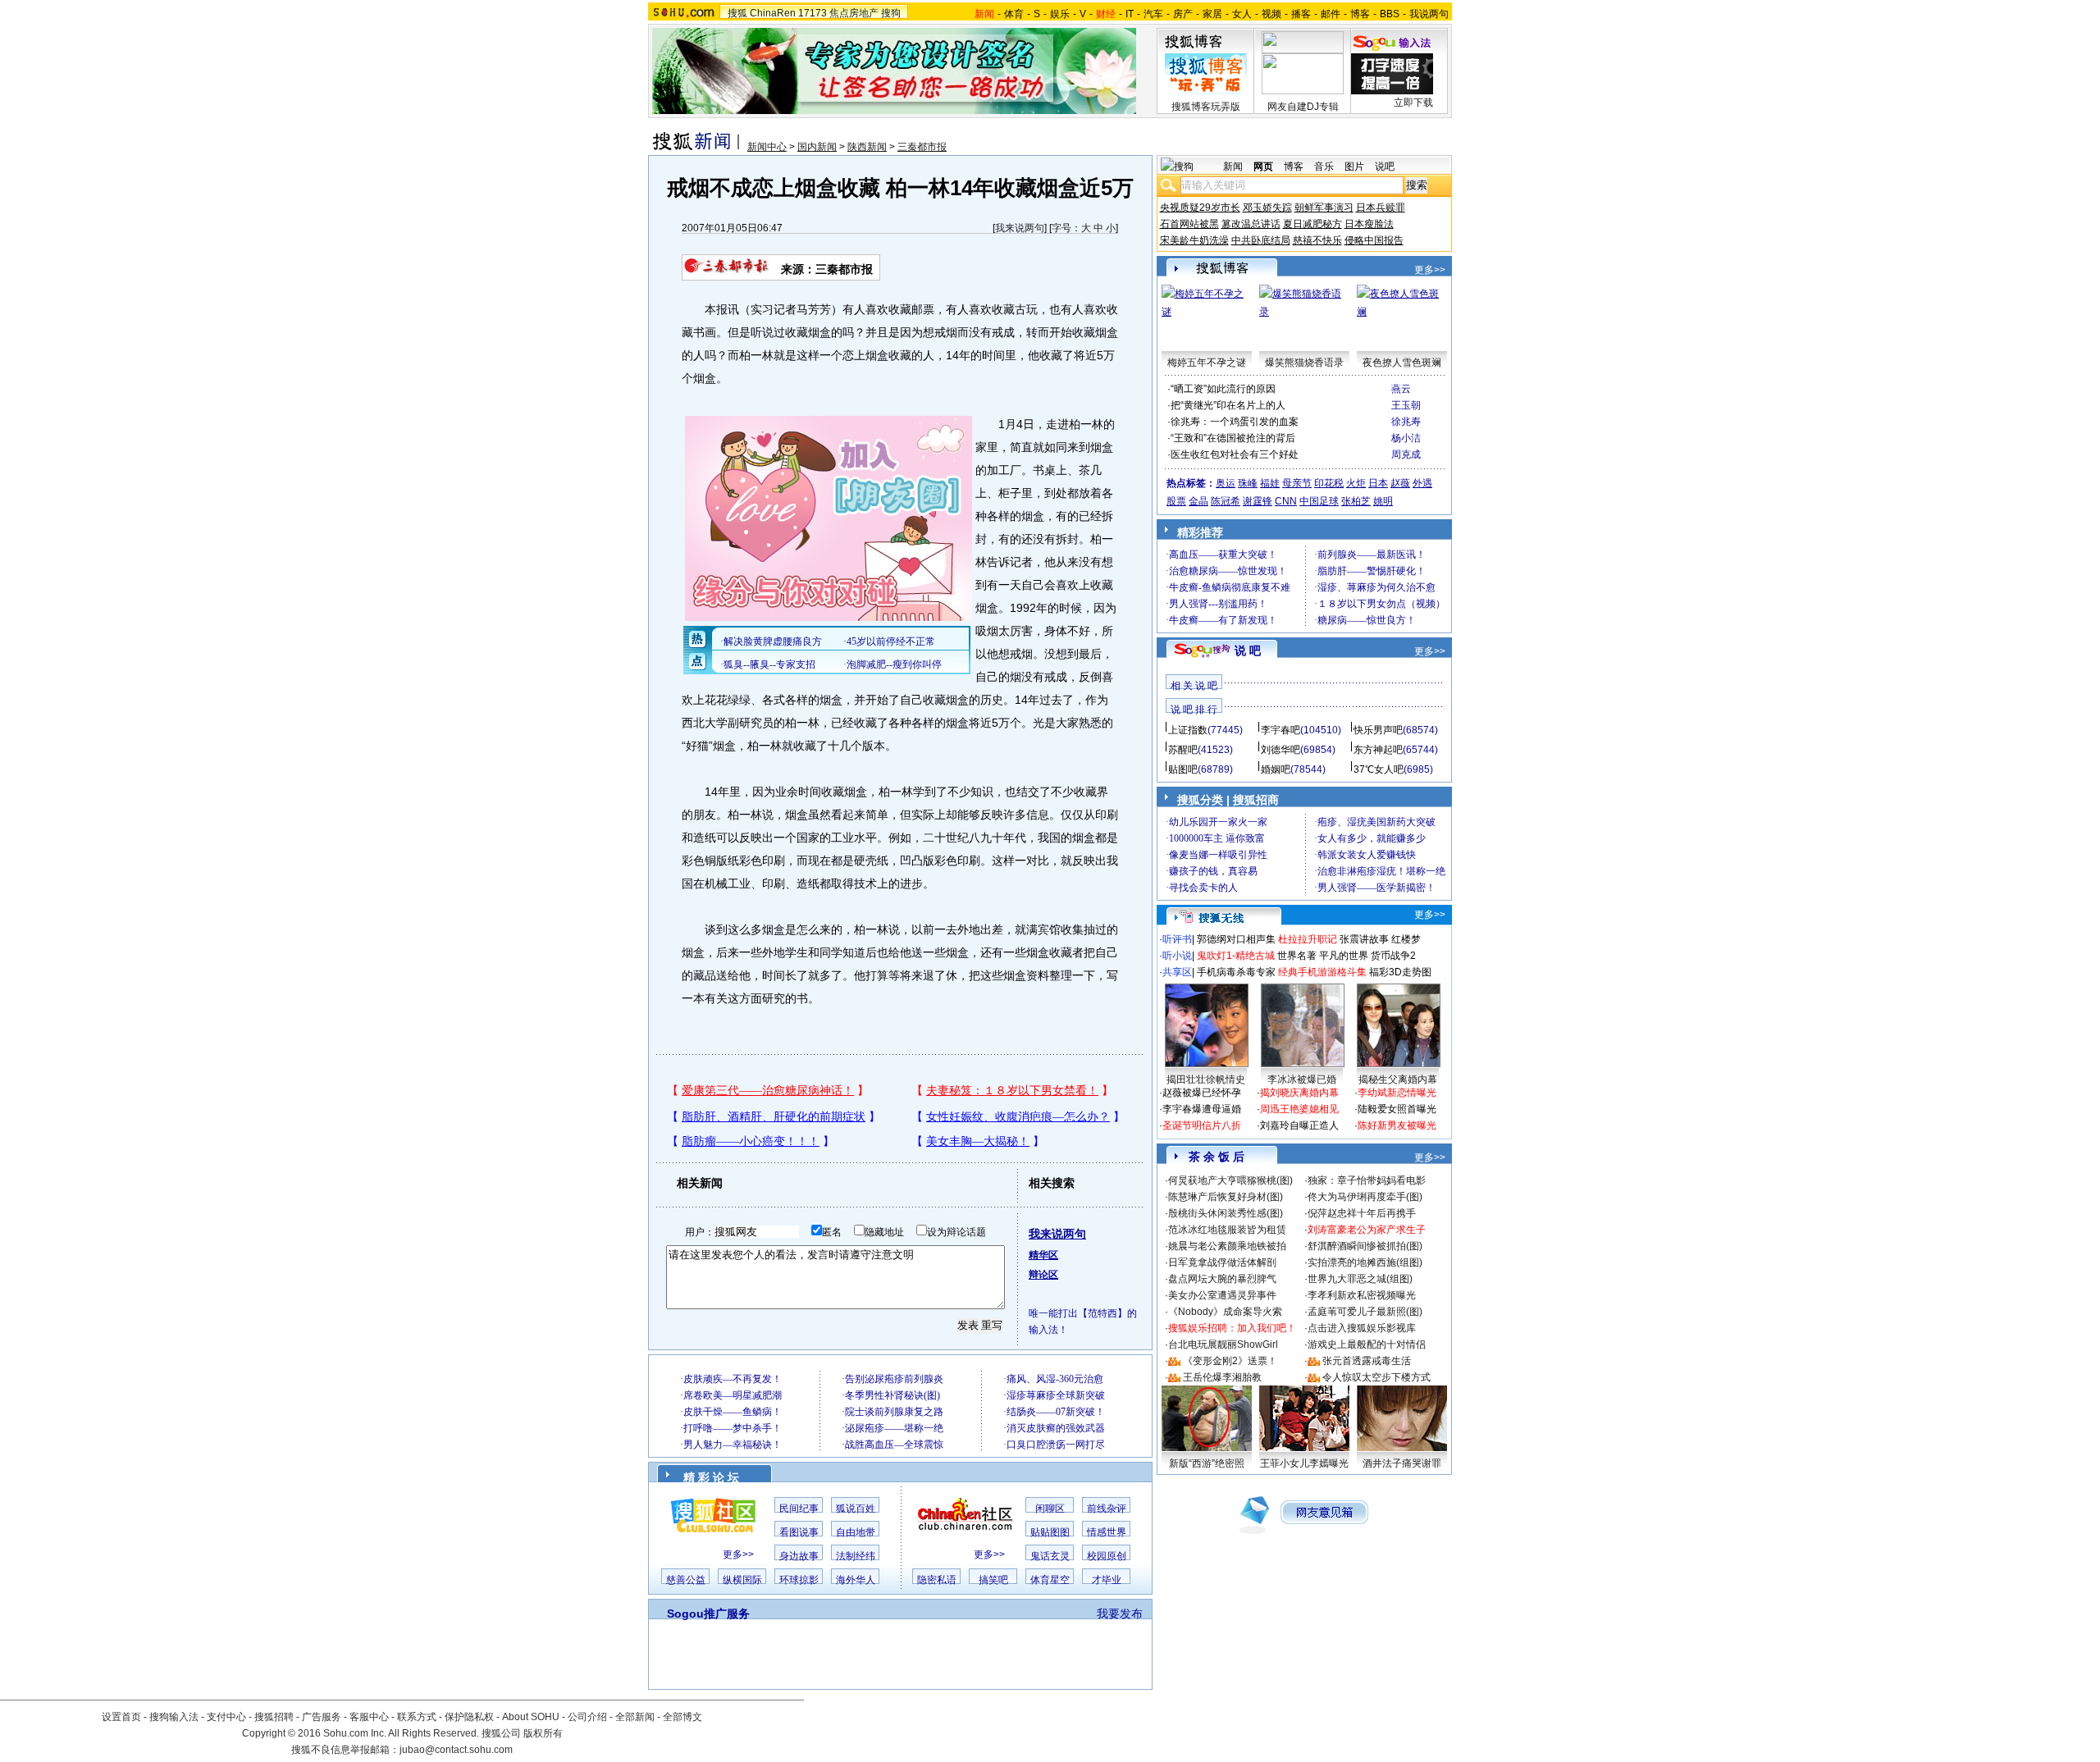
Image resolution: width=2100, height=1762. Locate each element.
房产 (1183, 14)
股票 (1176, 501)
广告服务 (322, 1717)
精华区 (1043, 1255)
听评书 (1177, 939)
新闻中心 (767, 147)
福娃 (1270, 483)
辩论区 (1043, 1275)
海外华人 (856, 1580)
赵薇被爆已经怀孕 (1202, 1093)
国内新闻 (817, 147)
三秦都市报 (922, 147)
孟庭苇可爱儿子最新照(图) (1365, 1312)
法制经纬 (856, 1556)
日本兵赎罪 (1381, 208)
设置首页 (121, 1717)
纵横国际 (742, 1580)
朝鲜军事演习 (1324, 208)
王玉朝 (1406, 405)
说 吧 (1248, 650)
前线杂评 (1107, 1509)
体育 (1014, 14)
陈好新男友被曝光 (1397, 1125)
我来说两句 (1020, 228)
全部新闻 (635, 1717)
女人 (1242, 14)
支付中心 (226, 1717)
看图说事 (799, 1532)
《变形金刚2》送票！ (1230, 1361)
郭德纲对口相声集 (1236, 939)
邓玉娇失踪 (1267, 208)
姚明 (1383, 501)
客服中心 (369, 1717)
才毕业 (1107, 1580)
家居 (1212, 14)
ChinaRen (773, 13)
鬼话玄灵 (1050, 1556)
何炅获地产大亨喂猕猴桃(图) (1230, 1180)
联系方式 (417, 1717)
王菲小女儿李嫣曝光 (1304, 1463)
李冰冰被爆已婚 (1302, 1080)
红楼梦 (1406, 939)
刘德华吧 (1281, 750)
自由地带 (856, 1532)
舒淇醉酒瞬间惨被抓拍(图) (1365, 1246)
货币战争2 (1393, 956)
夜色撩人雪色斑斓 (1402, 363)
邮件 (1331, 14)
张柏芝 (1356, 501)
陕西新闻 (867, 147)
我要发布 (1120, 1614)
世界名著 (1297, 956)
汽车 (1153, 14)
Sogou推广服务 (708, 1614)
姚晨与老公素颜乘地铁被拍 (1227, 1246)
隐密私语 (937, 1580)
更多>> (738, 1554)
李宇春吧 (1281, 730)
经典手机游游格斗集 (1322, 972)
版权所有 (543, 1733)
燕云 (1401, 389)
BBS (1390, 14)
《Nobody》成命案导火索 (1225, 1312)
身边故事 (799, 1556)
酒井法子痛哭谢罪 (1402, 1463)
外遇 (1422, 483)
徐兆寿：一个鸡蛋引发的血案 (1235, 422)
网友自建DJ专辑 (1303, 107)
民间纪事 (799, 1509)
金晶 (1198, 501)
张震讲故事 (1364, 939)
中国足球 (1319, 501)
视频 (1271, 14)
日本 (1378, 483)
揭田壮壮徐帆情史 (1206, 1080)
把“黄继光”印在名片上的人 (1228, 405)
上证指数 (1188, 730)
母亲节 (1297, 483)
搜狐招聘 (274, 1717)
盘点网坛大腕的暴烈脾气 (1222, 1279)
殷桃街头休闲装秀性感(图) (1226, 1213)
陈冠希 (1226, 501)
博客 (1360, 14)
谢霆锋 (1258, 501)
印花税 (1329, 483)
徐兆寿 (1406, 422)
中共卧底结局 (1261, 240)
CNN (1286, 501)
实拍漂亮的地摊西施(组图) (1365, 1262)
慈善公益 (686, 1580)
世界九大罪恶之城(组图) (1360, 1279)
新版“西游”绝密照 (1207, 1463)
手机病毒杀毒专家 (1236, 972)
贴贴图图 (1050, 1532)
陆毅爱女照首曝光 (1397, 1109)
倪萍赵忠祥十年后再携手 (1362, 1213)
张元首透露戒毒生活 (1367, 1361)
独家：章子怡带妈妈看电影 (1367, 1180)
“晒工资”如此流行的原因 (1223, 389)
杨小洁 (1406, 438)
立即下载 (1413, 103)
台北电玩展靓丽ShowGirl (1223, 1344)
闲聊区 (1050, 1509)
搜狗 (891, 13)
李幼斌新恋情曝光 (1397, 1093)
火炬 (1356, 483)
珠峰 (1248, 483)
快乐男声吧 (1378, 730)
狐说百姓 (856, 1509)
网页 (1263, 167)
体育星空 (1050, 1580)
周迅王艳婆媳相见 (1299, 1109)
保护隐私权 (469, 1717)
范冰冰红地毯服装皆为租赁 (1227, 1230)
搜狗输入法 (174, 1717)
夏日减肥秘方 (1312, 224)
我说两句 (1429, 14)
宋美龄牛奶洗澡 (1194, 240)
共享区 (1177, 972)
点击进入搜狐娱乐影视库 (1362, 1328)
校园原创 (1107, 1556)
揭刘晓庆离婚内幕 (1299, 1093)
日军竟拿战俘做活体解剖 (1222, 1262)
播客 (1301, 14)
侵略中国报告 (1374, 240)
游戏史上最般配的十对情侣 (1367, 1344)
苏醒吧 (1183, 750)
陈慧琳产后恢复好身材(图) (1226, 1197)
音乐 (1324, 167)
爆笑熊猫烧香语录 (1304, 363)
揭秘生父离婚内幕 (1398, 1080)
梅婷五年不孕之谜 (1207, 363)
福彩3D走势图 (1400, 972)
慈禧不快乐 (1317, 240)
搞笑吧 (993, 1580)
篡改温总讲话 (1251, 224)
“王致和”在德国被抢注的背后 (1233, 438)
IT (1130, 14)
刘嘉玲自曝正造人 (1299, 1125)
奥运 (1226, 483)
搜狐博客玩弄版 (1206, 107)
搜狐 (737, 13)
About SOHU (531, 1717)
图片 (1354, 167)
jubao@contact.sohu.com (456, 1750)
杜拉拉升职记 (1308, 939)
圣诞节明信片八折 (1202, 1125)
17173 (813, 13)
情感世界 (1107, 1532)
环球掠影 (799, 1580)
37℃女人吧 (1379, 769)
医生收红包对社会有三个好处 (1235, 454)
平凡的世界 (1344, 956)
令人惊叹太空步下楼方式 (1376, 1377)
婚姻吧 (1276, 769)
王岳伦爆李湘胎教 (1222, 1377)
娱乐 (1060, 14)
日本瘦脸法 (1369, 224)
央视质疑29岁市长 (1200, 208)
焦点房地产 (854, 13)
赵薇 (1400, 483)
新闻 (1233, 167)
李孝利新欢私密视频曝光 (1362, 1295)
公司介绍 (587, 1717)
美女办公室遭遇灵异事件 (1222, 1295)
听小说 (1177, 956)
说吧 (1385, 167)
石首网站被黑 (1189, 224)
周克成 (1406, 454)
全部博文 (682, 1717)
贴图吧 (1183, 769)
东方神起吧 (1378, 750)
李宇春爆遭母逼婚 (1202, 1109)
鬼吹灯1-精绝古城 (1236, 956)
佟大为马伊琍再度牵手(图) (1365, 1197)
